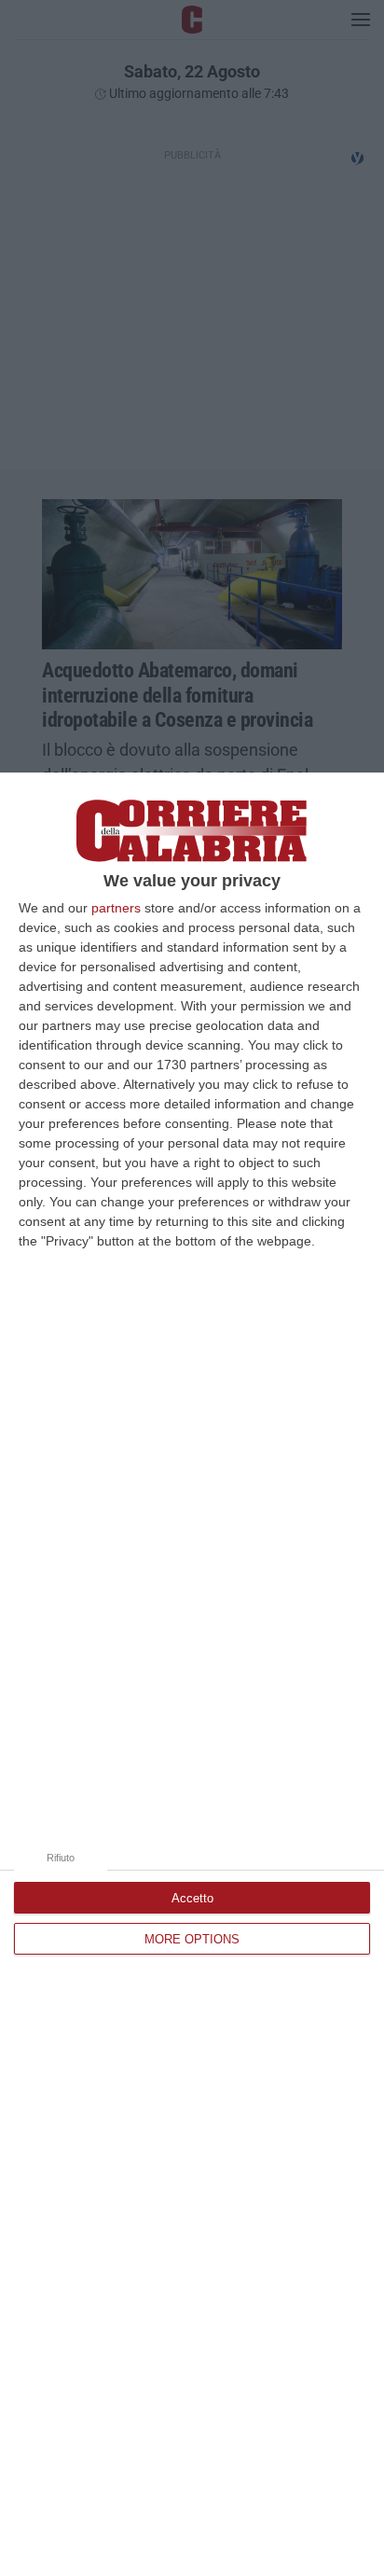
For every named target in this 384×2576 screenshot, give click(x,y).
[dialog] (192, 1674)
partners (116, 908)
